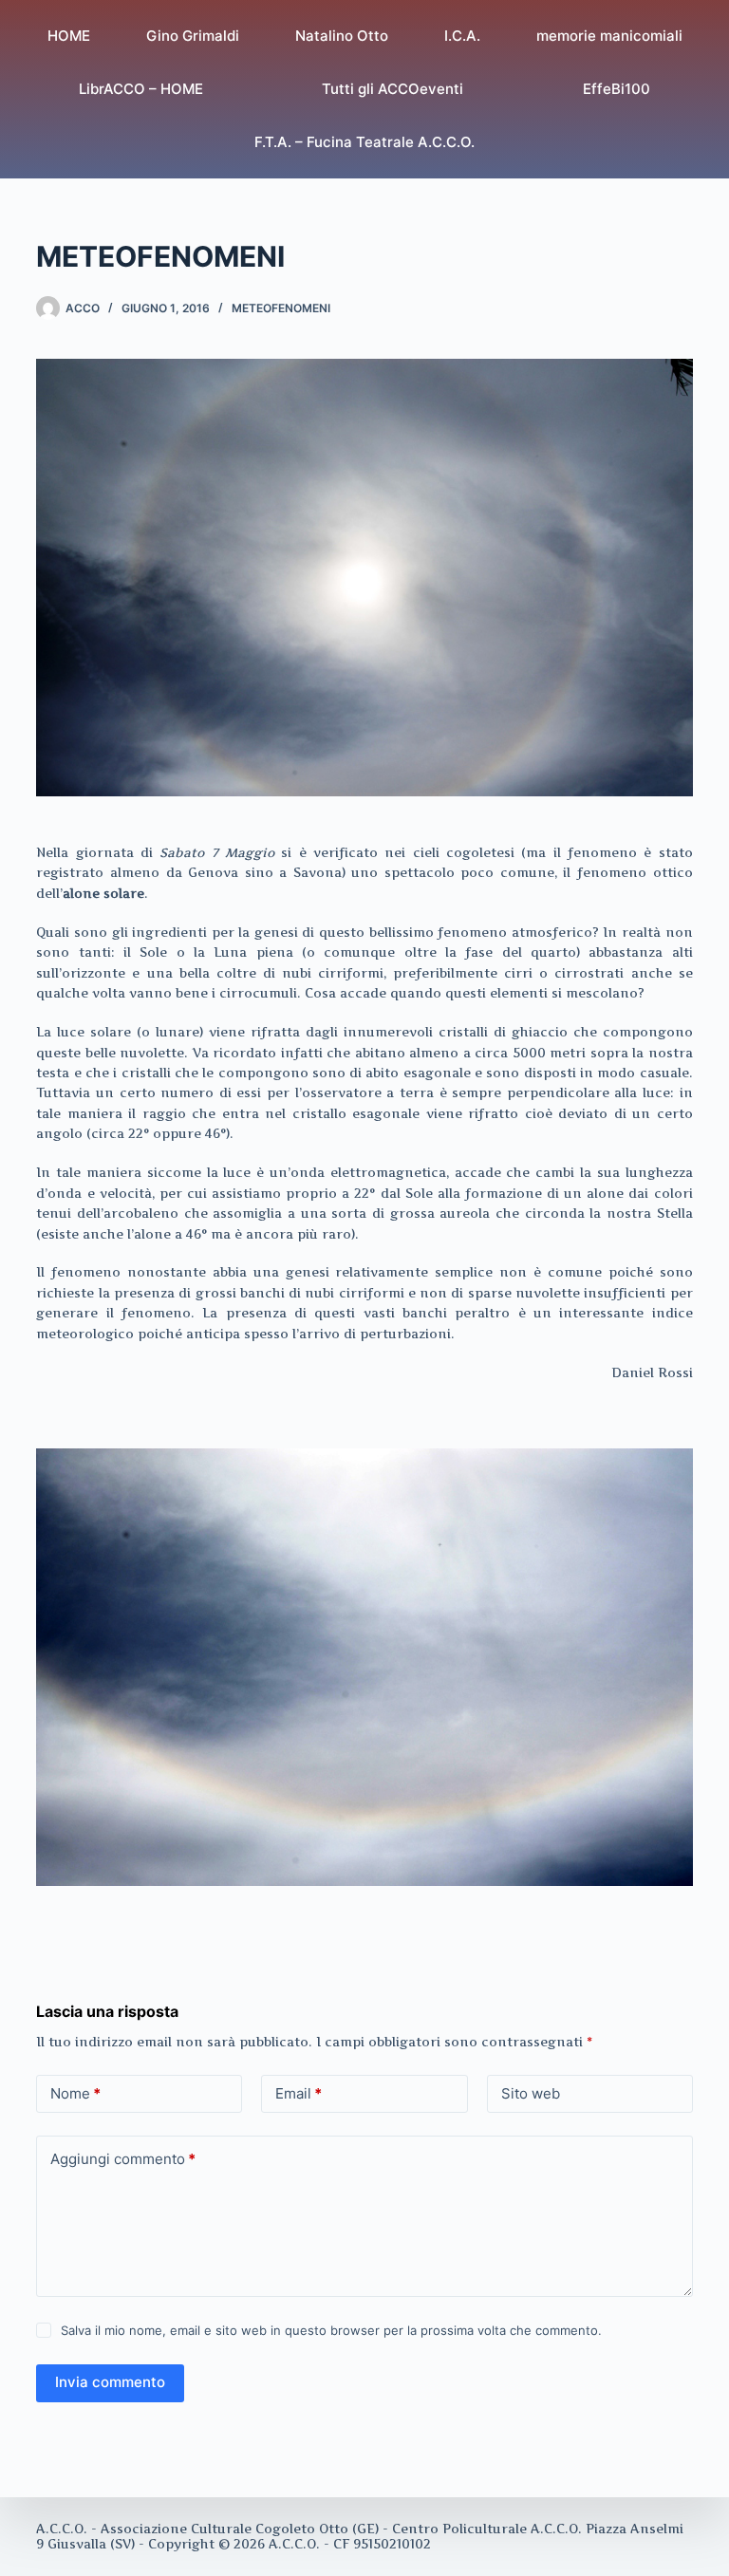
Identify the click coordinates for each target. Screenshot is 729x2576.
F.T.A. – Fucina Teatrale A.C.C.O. (364, 142)
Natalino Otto (342, 36)
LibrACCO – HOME (141, 89)
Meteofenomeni (281, 308)
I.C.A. (462, 36)
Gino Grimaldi (193, 36)
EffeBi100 (617, 89)
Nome (75, 2093)
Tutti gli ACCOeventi (393, 89)
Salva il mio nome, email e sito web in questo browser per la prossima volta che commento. (331, 2330)
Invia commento (110, 2382)
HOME (69, 36)
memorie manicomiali (609, 36)
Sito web (531, 2093)
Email (299, 2093)
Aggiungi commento (123, 2159)
